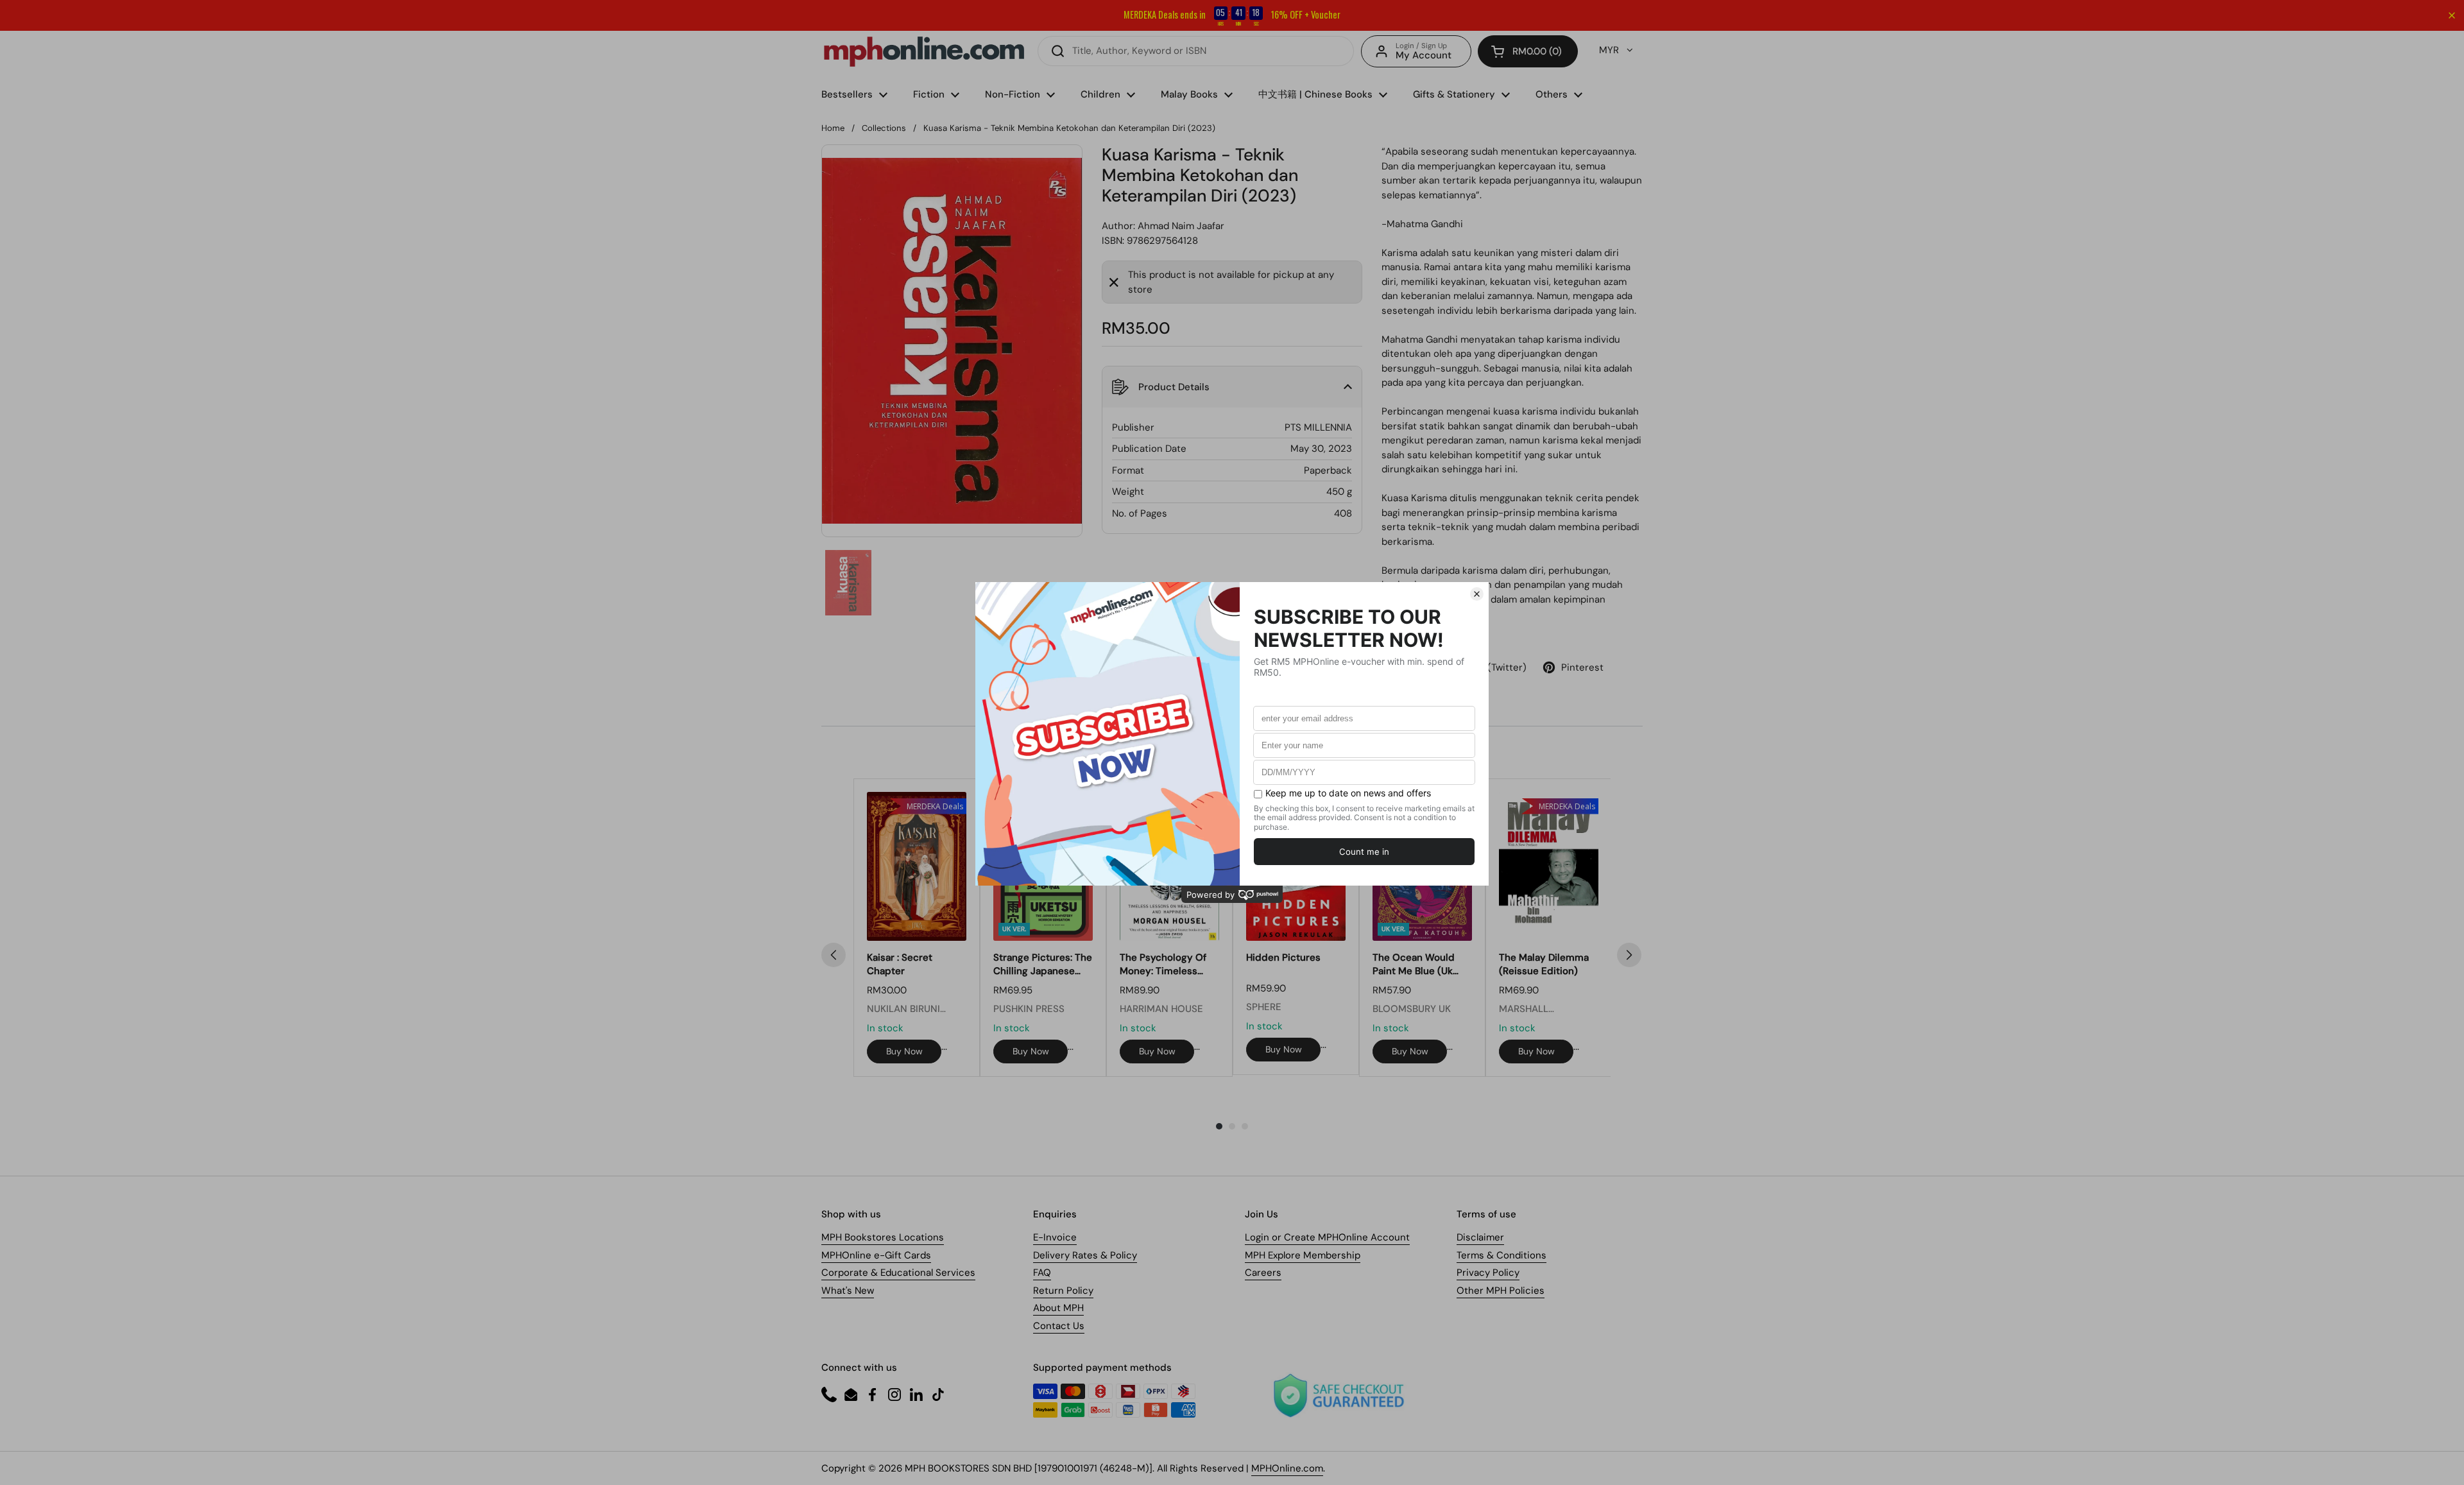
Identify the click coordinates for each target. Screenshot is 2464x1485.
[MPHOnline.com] (924, 51)
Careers (1263, 1273)
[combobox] (1196, 51)
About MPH (1058, 1308)
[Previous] (834, 955)
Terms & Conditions (1502, 1255)
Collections (884, 128)
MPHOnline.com (1287, 1468)
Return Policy (1063, 1291)
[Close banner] (2452, 15)
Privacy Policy (1488, 1273)
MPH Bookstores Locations (883, 1237)
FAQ (1042, 1273)
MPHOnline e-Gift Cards (876, 1255)
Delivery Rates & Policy (1085, 1255)
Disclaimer (1480, 1237)
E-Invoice (1055, 1237)
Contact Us (1059, 1326)
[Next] (1629, 955)
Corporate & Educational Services (898, 1273)
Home (833, 128)
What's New (848, 1291)
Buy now (904, 1051)
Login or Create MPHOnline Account (1327, 1237)
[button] (1528, 51)
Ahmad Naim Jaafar (1181, 226)
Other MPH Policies (1501, 1291)
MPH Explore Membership (1303, 1255)
